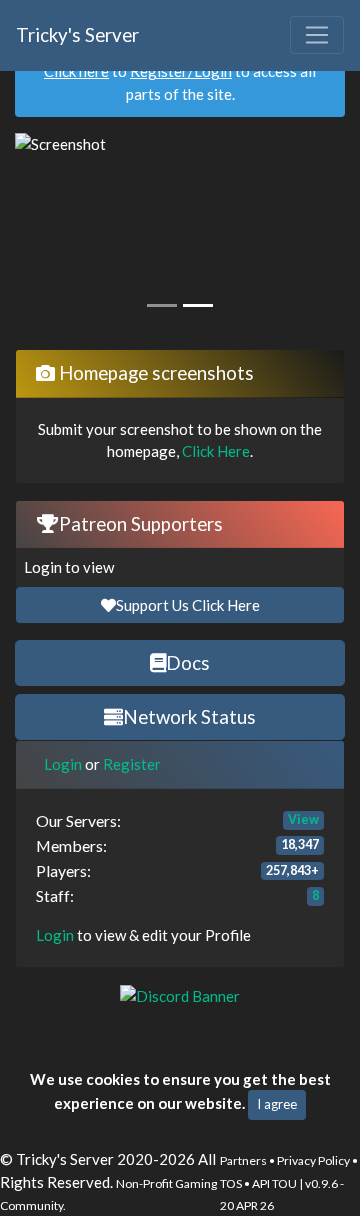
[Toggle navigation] (317, 35)
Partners (243, 1160)
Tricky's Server (77, 34)
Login (63, 764)
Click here (76, 71)
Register (132, 764)
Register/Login (181, 71)
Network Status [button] (189, 716)
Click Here (216, 451)
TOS (231, 1183)
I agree (277, 1104)
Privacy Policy (313, 1160)
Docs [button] (188, 662)
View (303, 819)
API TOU (274, 1183)
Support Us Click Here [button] (188, 605)
